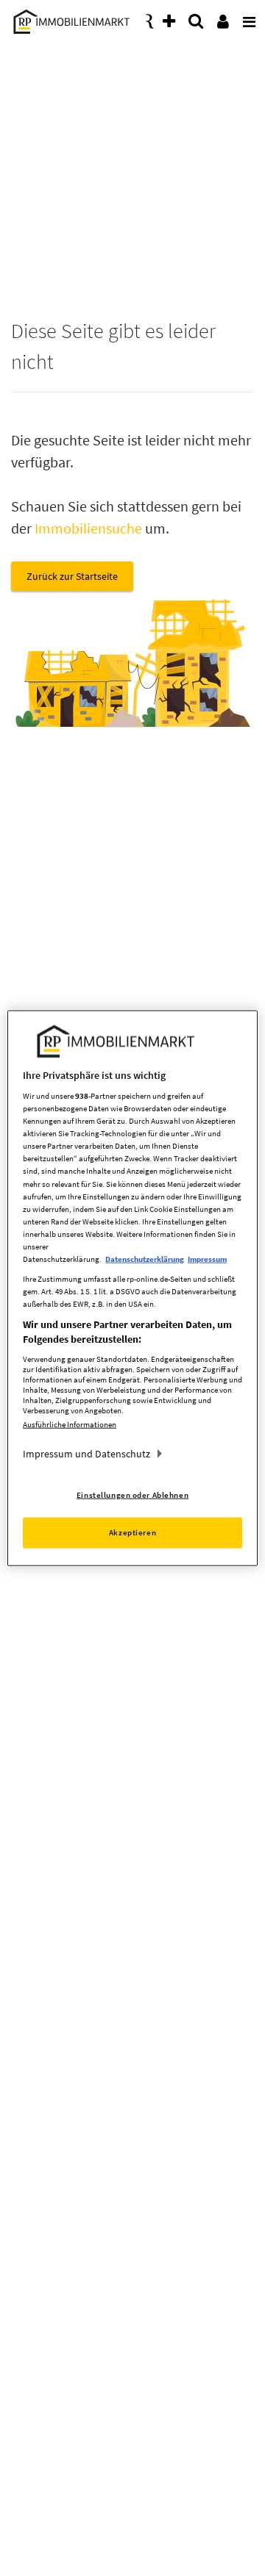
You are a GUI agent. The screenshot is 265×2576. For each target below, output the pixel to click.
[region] (132, 1288)
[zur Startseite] (70, 19)
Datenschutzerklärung (145, 1259)
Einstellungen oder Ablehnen (132, 1495)
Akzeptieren (132, 1532)
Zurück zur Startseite (72, 576)
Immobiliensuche (88, 528)
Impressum (207, 1259)
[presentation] (247, 18)
